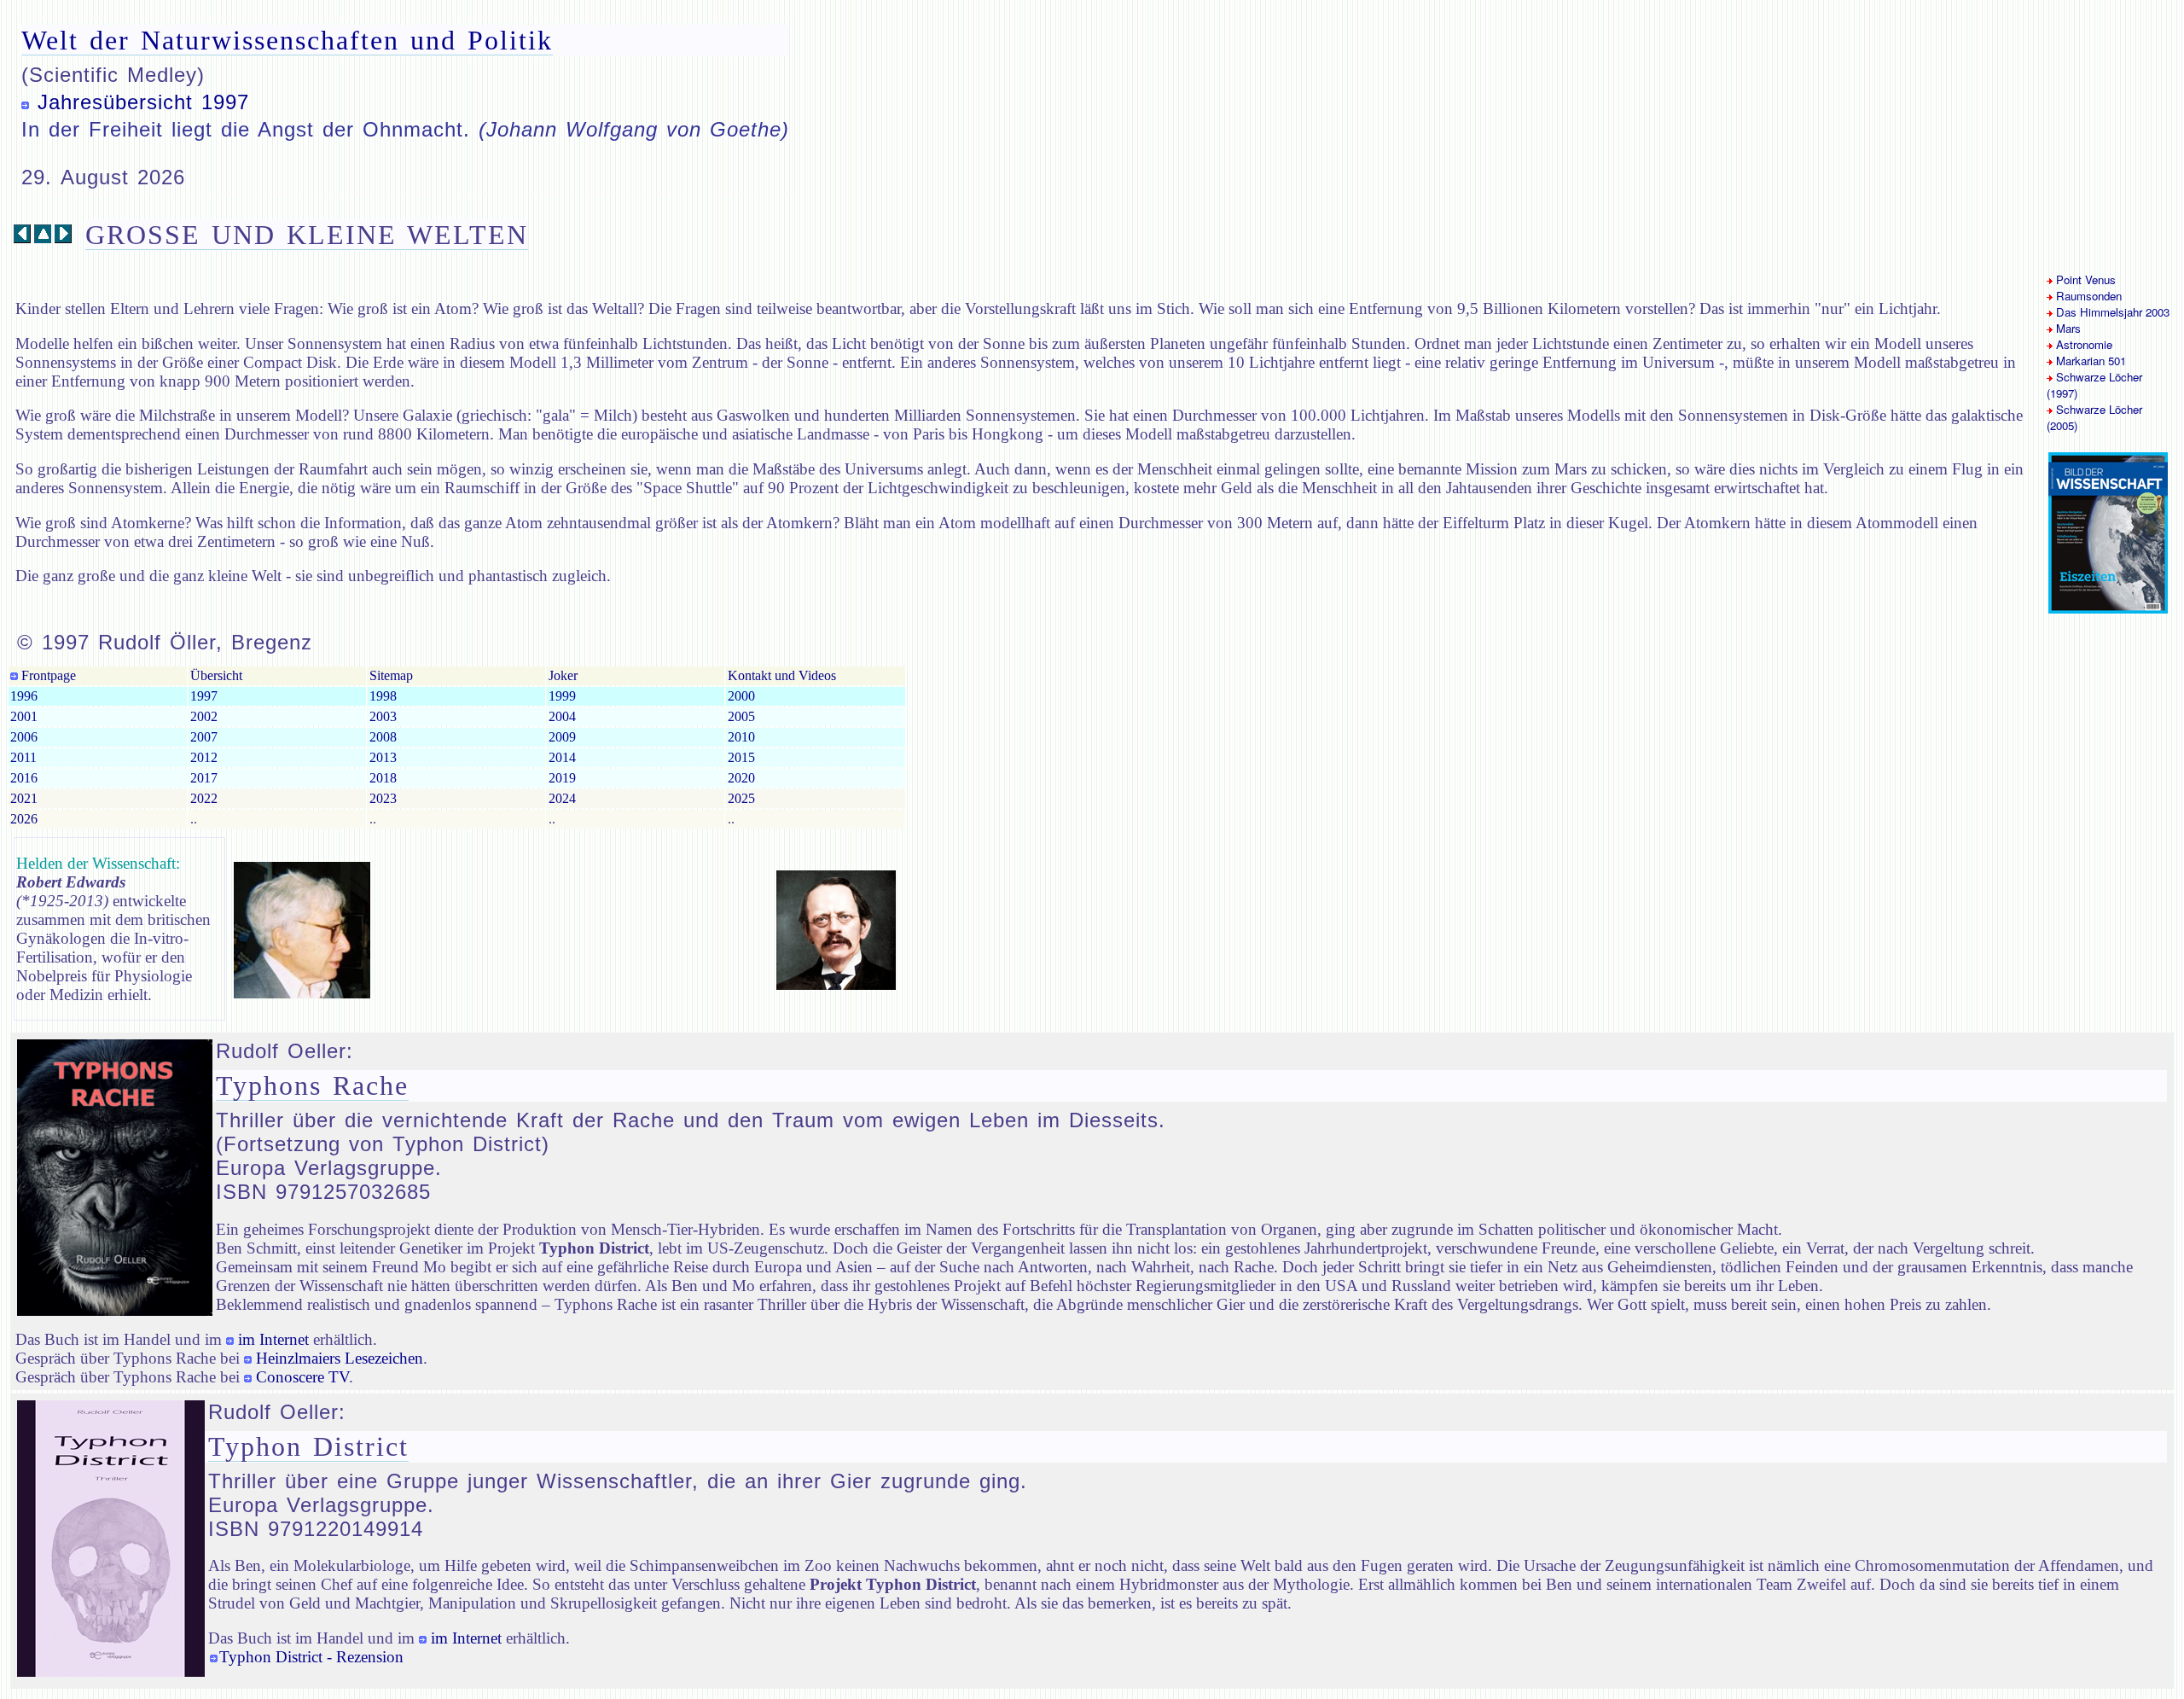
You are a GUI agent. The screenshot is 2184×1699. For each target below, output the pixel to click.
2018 (383, 778)
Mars (2067, 328)
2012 (204, 757)
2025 (741, 798)
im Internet (273, 1339)
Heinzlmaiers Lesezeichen (340, 1358)
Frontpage (47, 675)
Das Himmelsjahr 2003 (2111, 312)
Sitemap (391, 675)
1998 (383, 696)
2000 (741, 696)
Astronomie (2082, 344)
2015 (741, 757)
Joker (563, 675)
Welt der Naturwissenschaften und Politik (287, 40)
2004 (562, 716)
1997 (204, 696)
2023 (383, 798)
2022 (204, 798)
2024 (562, 798)
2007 (204, 737)
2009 (562, 737)
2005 (741, 716)
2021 (24, 798)
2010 (741, 737)
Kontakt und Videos (782, 675)
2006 (24, 737)
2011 (23, 757)
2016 (24, 778)
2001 (24, 716)
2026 (24, 819)
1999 (562, 696)
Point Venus (2084, 279)
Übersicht (216, 675)
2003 (383, 716)
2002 (204, 716)
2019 (562, 778)
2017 (204, 778)
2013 (383, 757)
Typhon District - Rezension (311, 1657)
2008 (383, 737)
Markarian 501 (2089, 361)
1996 (24, 696)
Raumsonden (2087, 296)
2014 (562, 757)
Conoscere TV (302, 1377)
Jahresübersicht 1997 (143, 102)
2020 (741, 778)
